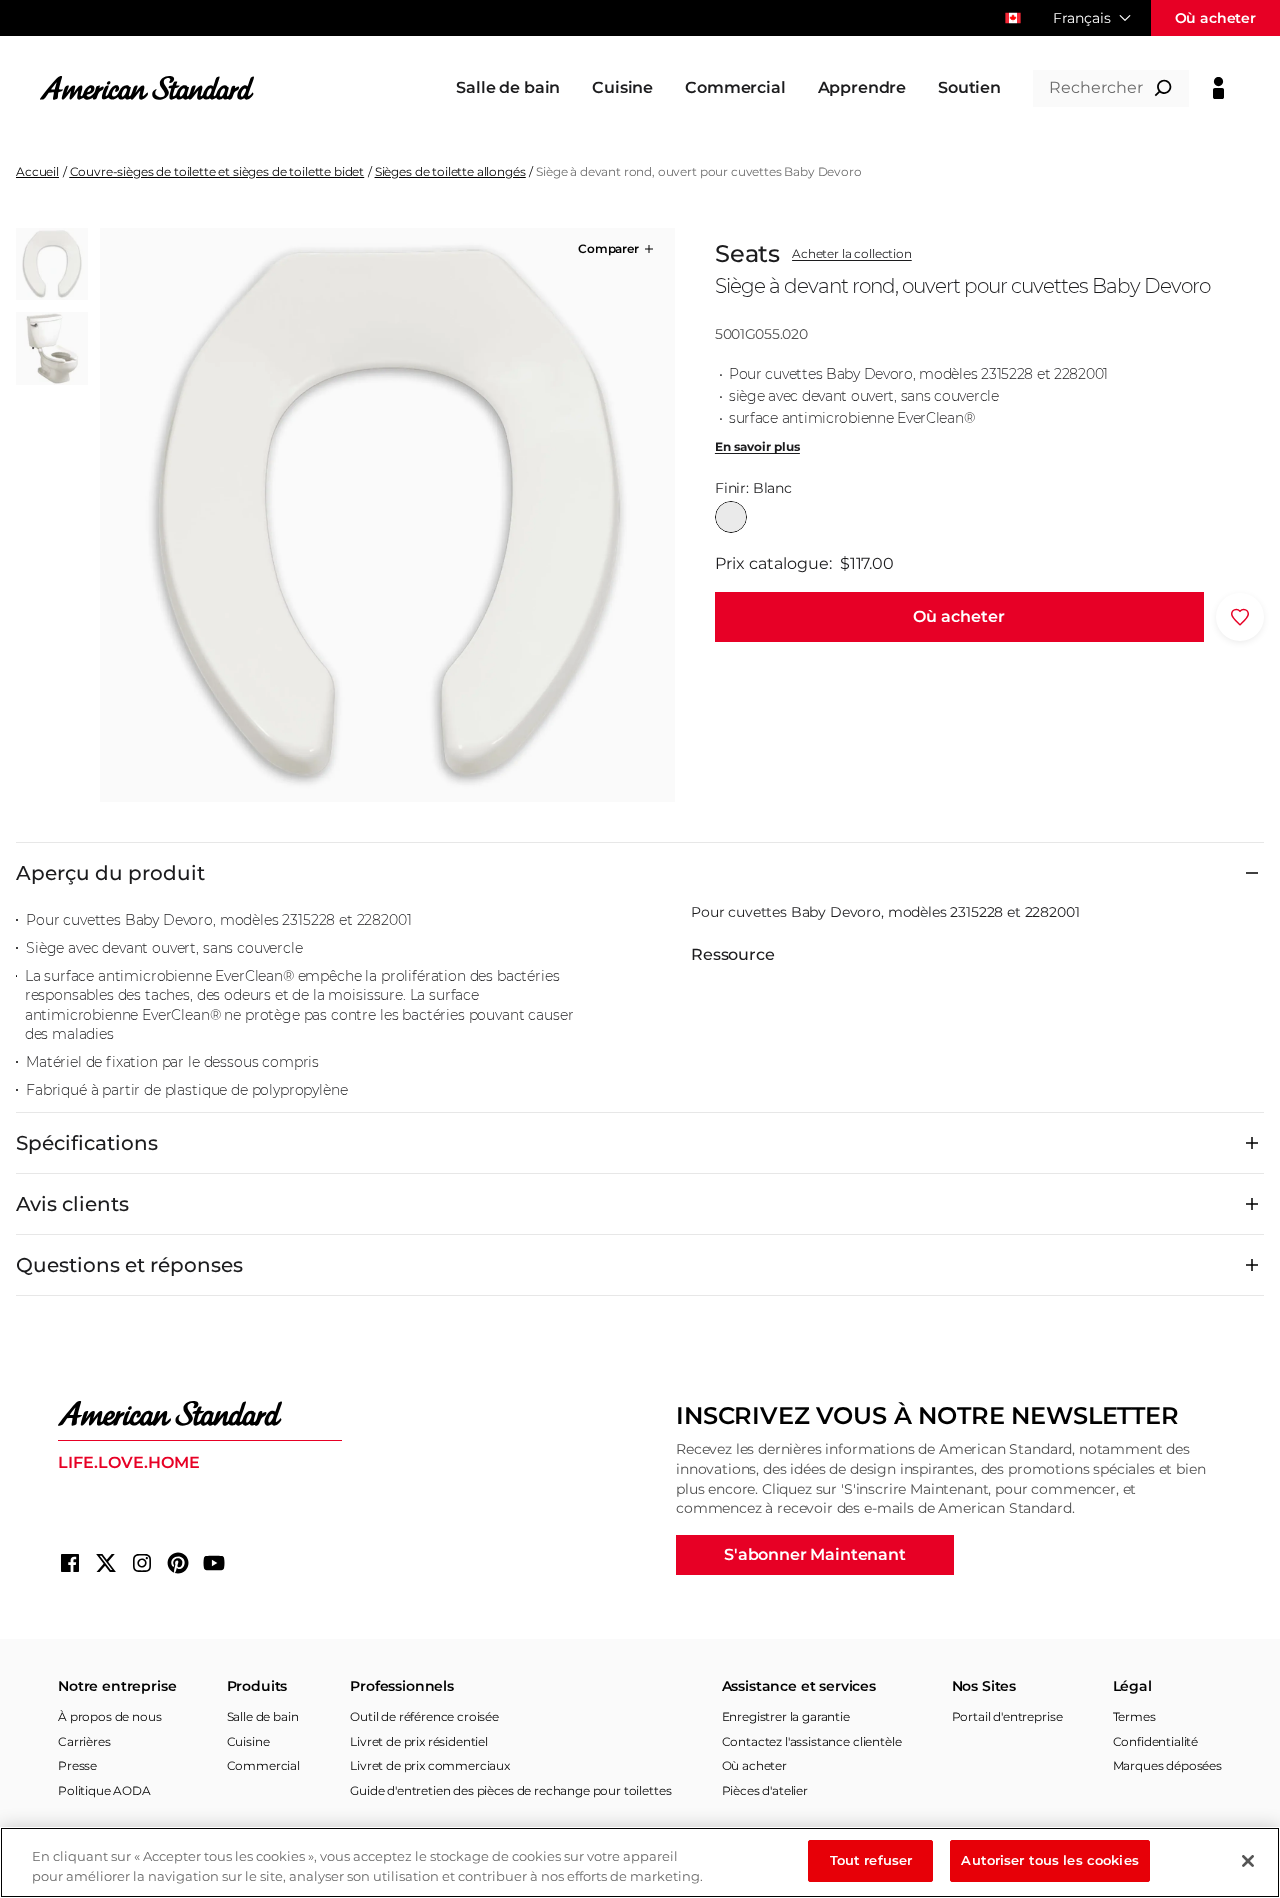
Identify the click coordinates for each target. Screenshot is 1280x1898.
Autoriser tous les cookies (1049, 1860)
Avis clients (72, 1204)
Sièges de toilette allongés (450, 171)
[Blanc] (731, 517)
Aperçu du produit (110, 873)
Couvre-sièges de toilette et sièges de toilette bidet (217, 171)
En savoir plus (757, 447)
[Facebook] (70, 1563)
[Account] (1218, 88)
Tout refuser (871, 1860)
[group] (387, 515)
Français (1082, 18)
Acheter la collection (852, 254)
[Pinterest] (178, 1563)
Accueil (37, 171)
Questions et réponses (129, 1265)
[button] (617, 249)
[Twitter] (106, 1563)
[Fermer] (1248, 1861)
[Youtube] (214, 1563)
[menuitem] (508, 88)
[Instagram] (142, 1563)
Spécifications (87, 1143)
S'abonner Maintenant (815, 1554)
